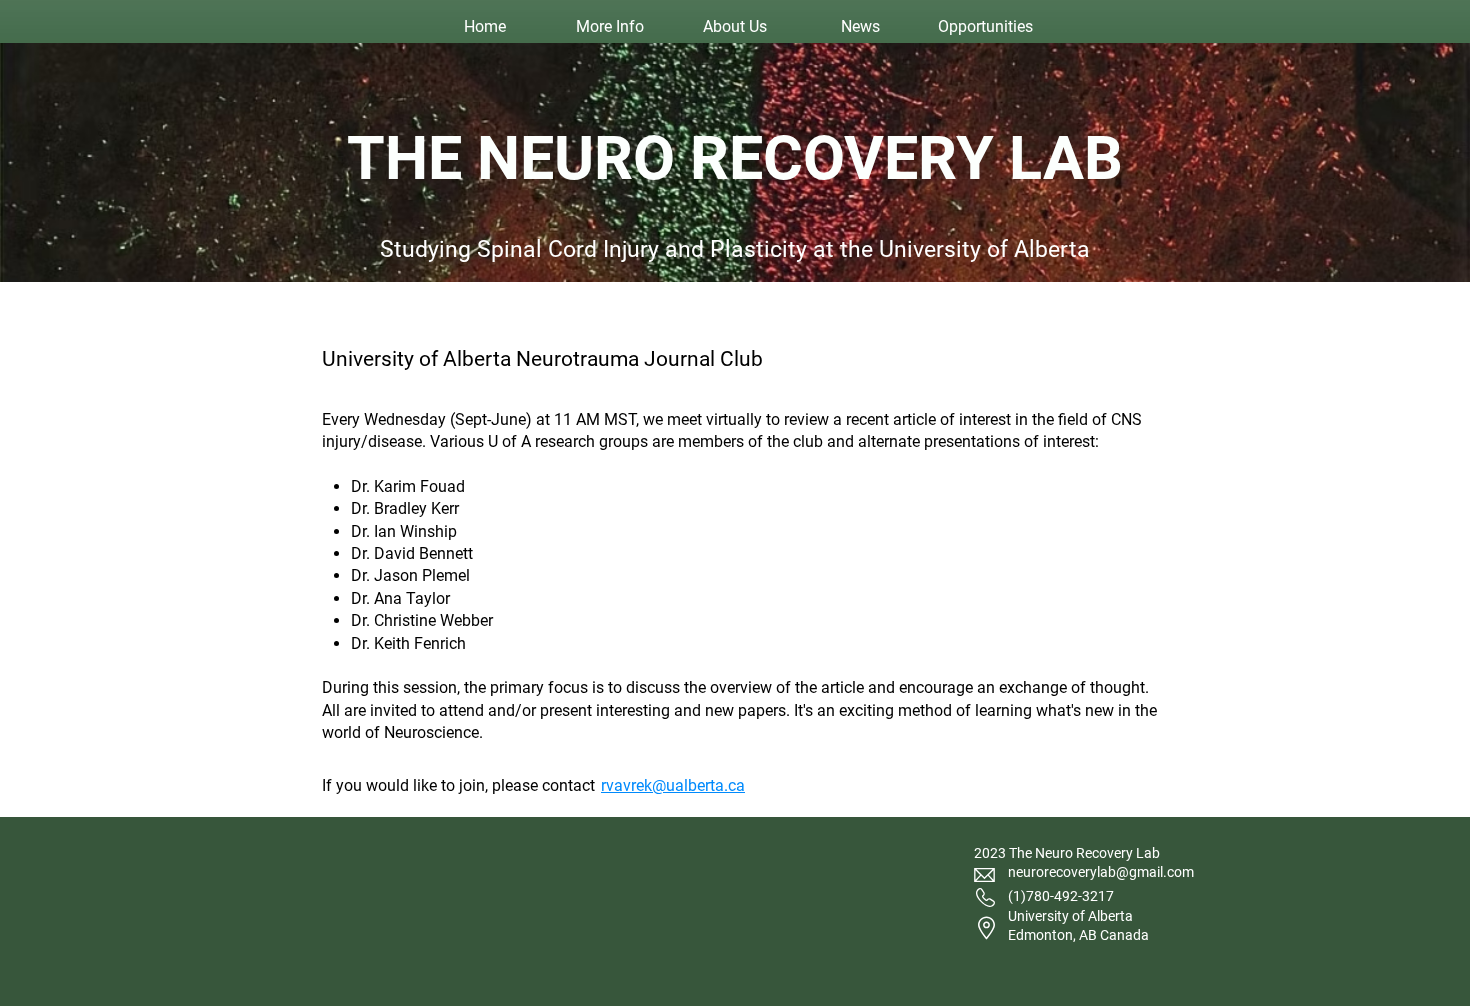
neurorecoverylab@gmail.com (1101, 872)
